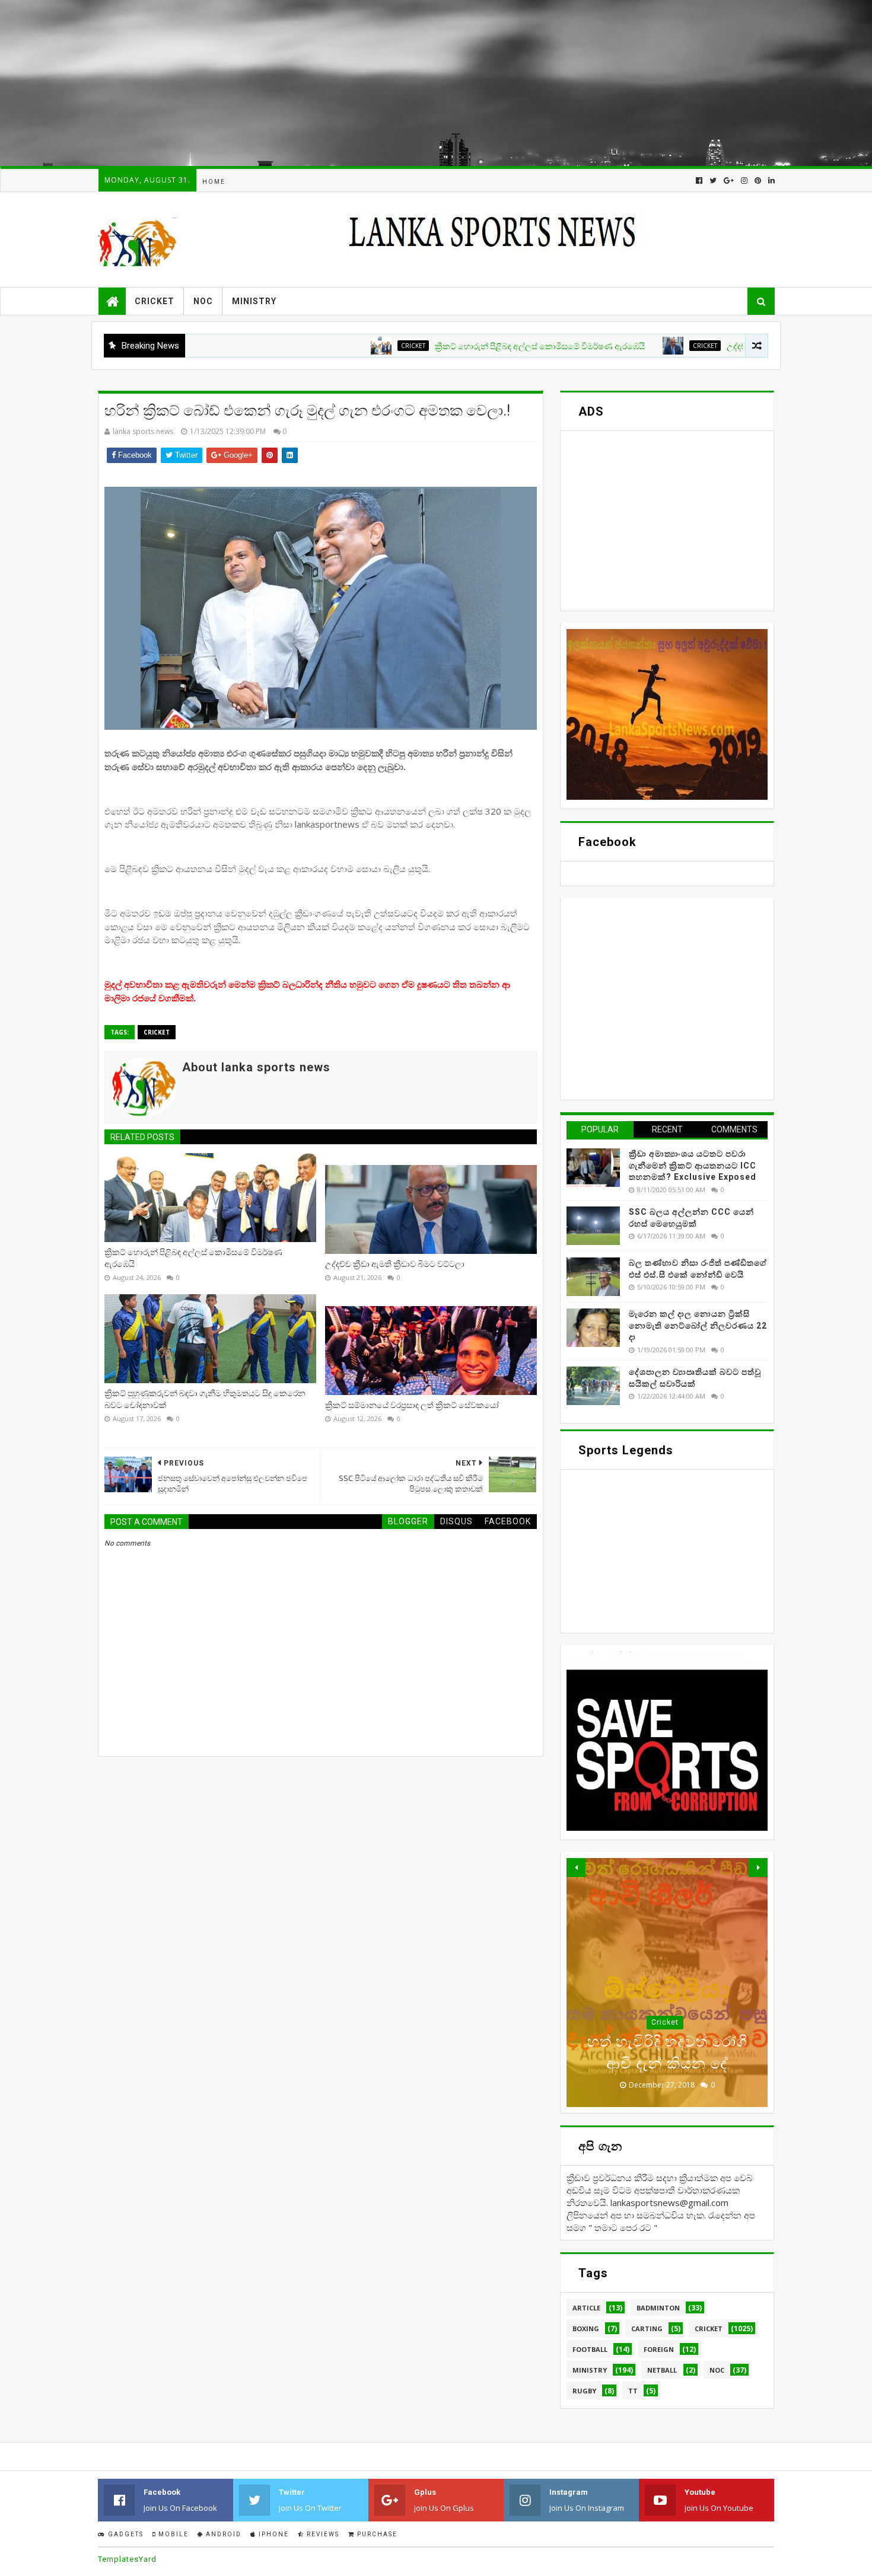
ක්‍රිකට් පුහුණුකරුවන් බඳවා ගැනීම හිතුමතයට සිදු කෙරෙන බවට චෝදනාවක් (205, 1399)
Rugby (584, 2391)
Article (586, 2308)
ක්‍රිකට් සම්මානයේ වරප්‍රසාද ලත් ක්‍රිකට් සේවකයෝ (412, 1405)
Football (590, 2349)
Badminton (658, 2308)
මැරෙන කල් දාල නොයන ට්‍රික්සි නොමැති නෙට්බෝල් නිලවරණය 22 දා (698, 1325)
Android (222, 2534)
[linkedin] (770, 181)
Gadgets (125, 2534)
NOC (203, 301)
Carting (647, 2328)
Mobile (172, 2534)
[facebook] (699, 181)
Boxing (586, 2328)
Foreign (659, 2349)
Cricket (155, 301)
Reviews (322, 2534)
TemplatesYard (127, 2559)
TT (633, 2391)
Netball (662, 2370)
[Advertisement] (356, 83)
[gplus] (729, 181)
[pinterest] (758, 181)
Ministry (254, 301)
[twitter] (713, 181)
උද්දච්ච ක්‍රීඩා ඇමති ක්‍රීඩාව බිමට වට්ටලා (720, 346)
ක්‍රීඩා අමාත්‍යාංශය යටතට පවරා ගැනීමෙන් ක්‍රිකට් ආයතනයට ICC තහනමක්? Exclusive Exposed (693, 1165)
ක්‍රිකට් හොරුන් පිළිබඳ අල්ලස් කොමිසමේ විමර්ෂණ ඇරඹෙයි (463, 346)
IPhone (273, 2534)
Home (214, 182)
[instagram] (744, 181)
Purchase (376, 2534)
